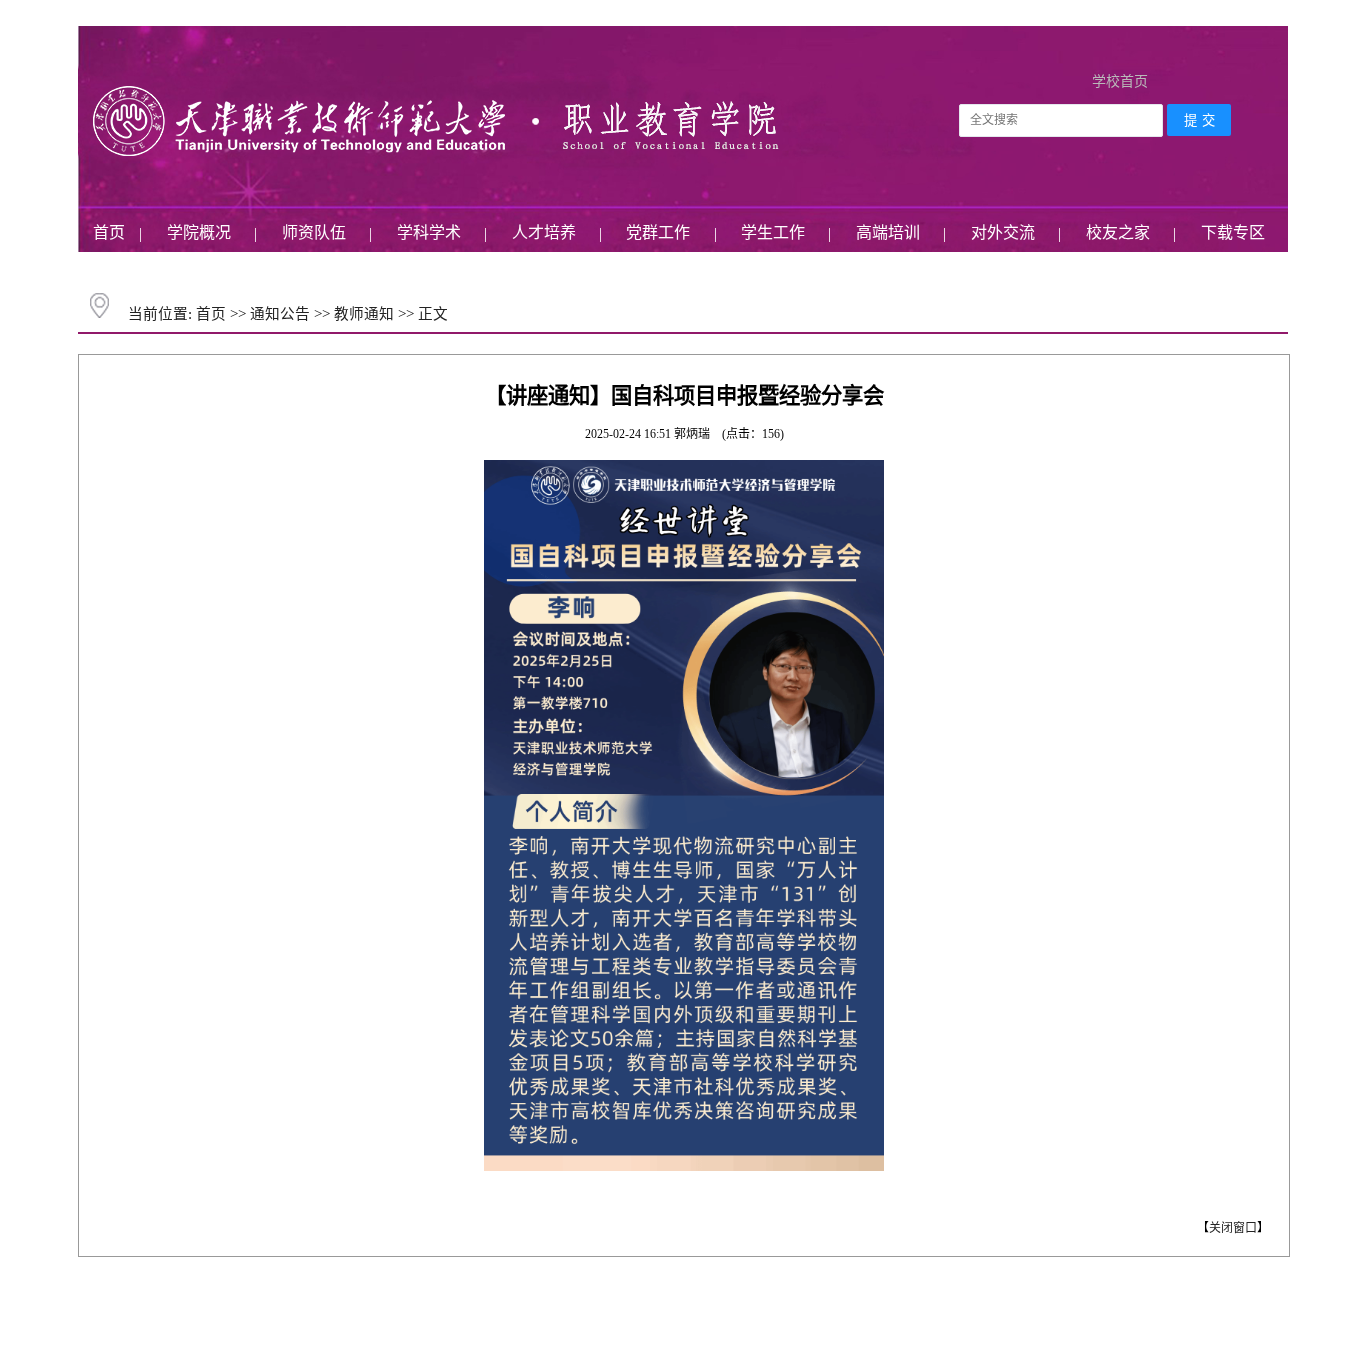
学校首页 (1120, 81)
